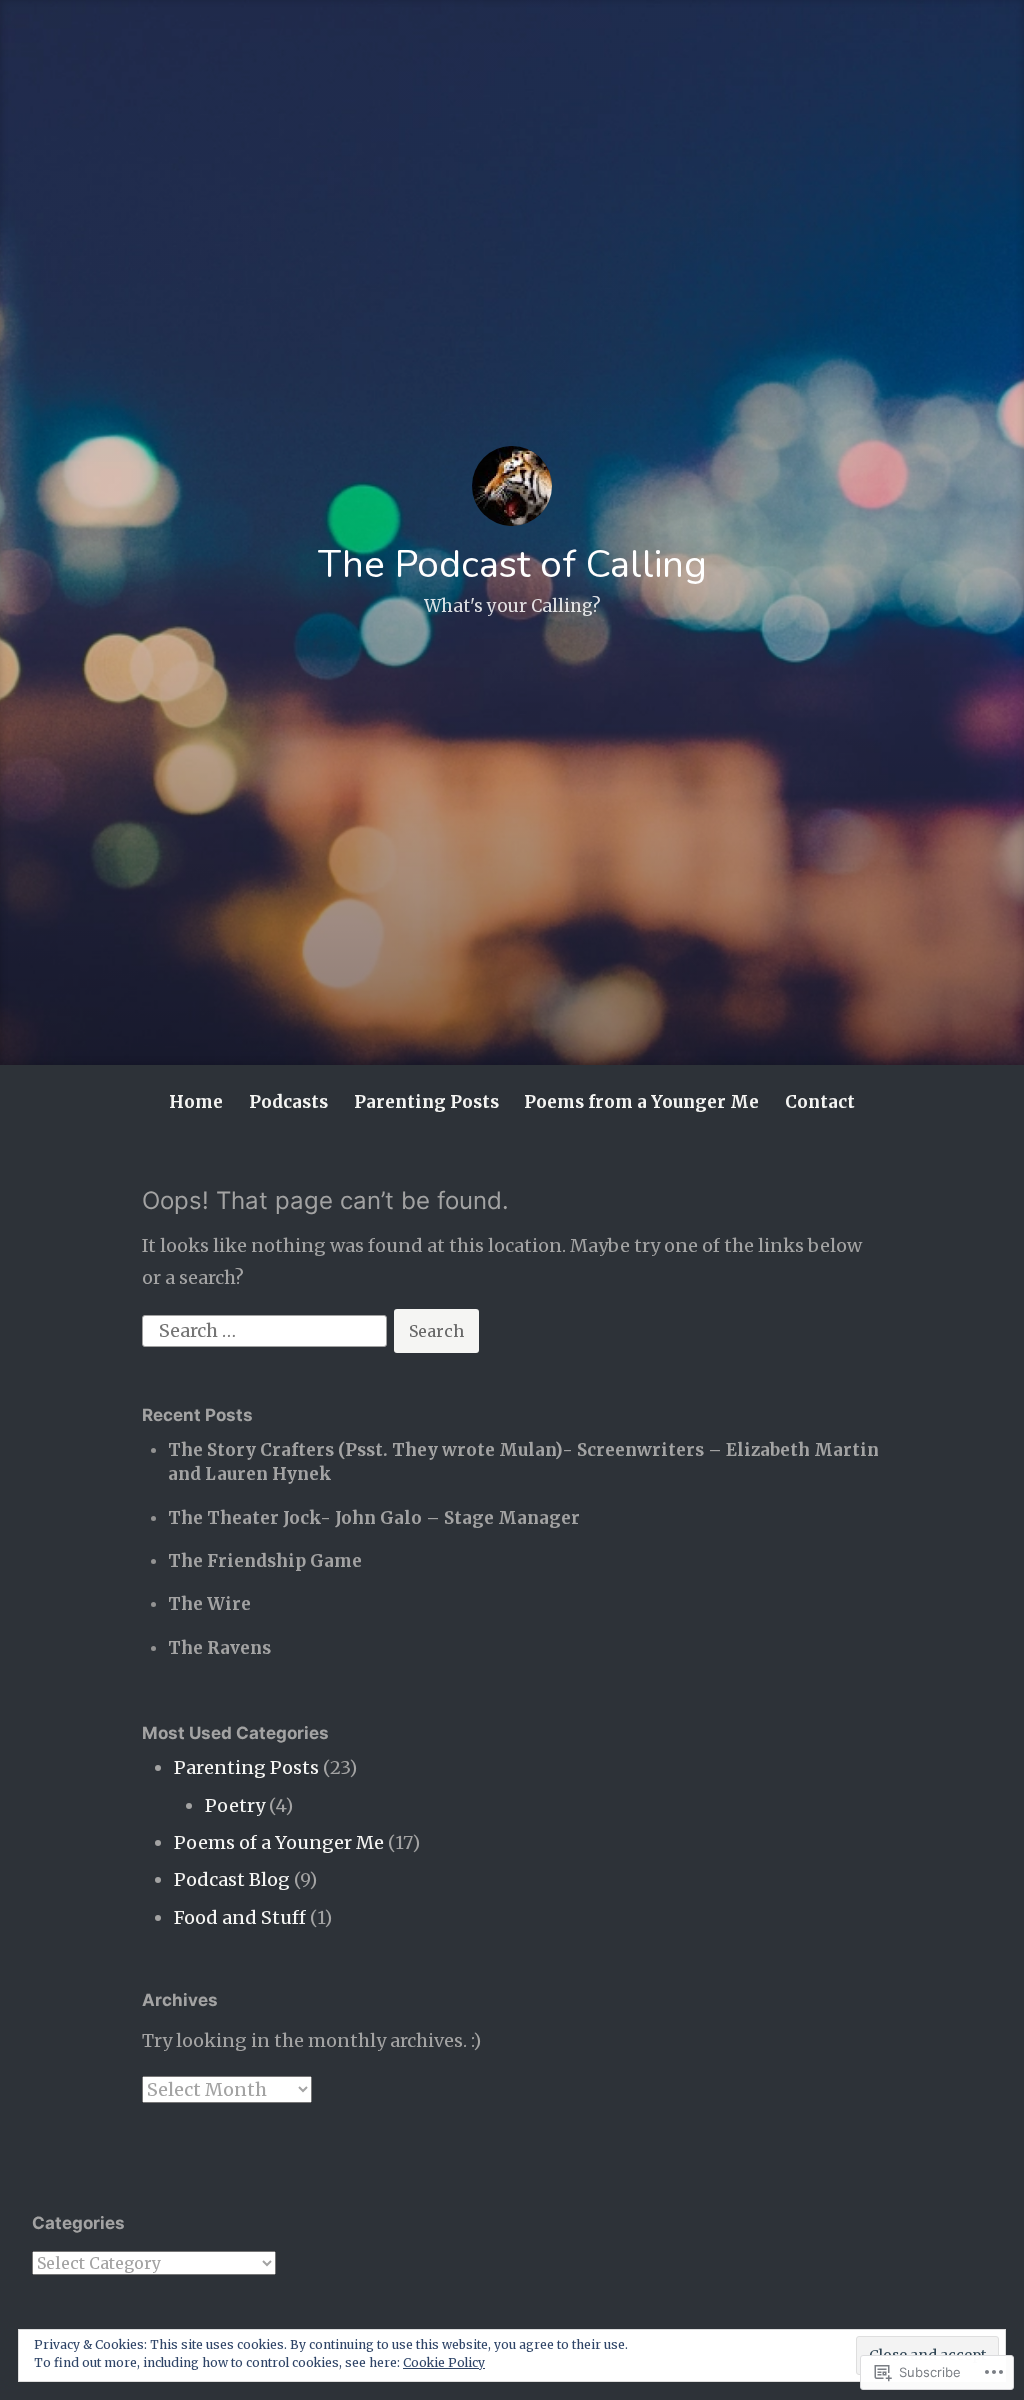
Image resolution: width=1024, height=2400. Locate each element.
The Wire (209, 1604)
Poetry (235, 1805)
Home (196, 1102)
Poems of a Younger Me (279, 1842)
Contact (820, 1102)
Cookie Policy (444, 2362)
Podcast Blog (232, 1879)
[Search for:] (266, 1329)
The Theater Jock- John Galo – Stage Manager (374, 1518)
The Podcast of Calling (512, 564)
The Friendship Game (265, 1561)
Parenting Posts (426, 1102)
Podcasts (288, 1102)
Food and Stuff (240, 1917)
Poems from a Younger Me (641, 1102)
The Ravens (219, 1648)
